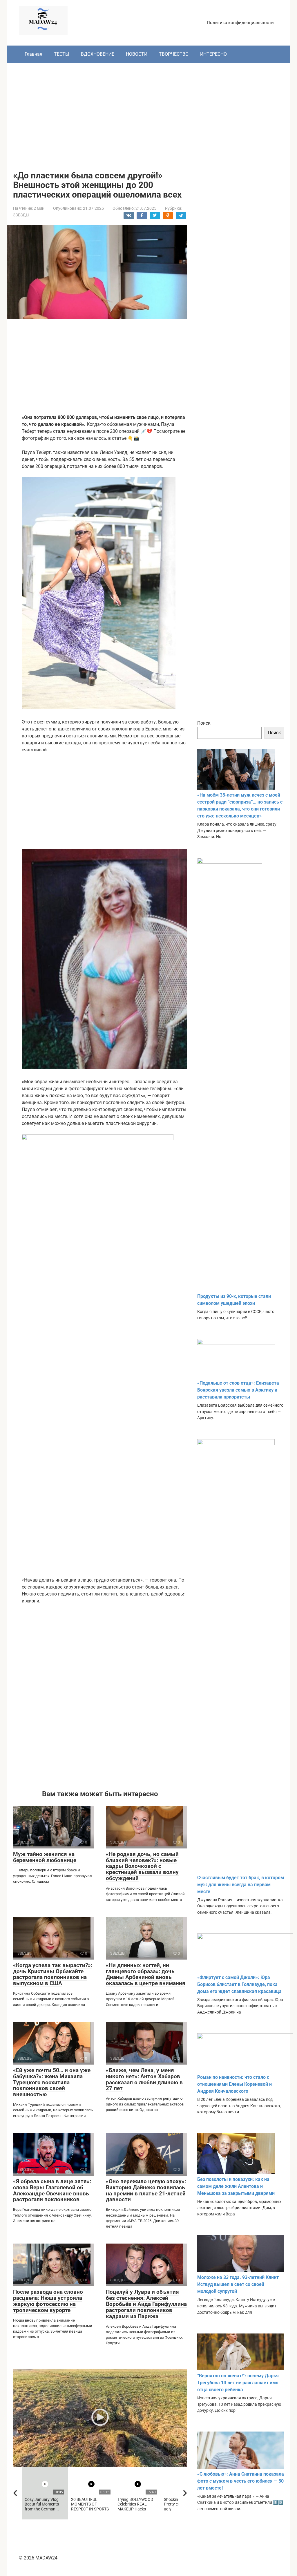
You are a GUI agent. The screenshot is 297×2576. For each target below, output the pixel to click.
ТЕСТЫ (62, 54)
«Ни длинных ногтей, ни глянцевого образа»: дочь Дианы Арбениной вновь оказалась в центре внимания (146, 1974)
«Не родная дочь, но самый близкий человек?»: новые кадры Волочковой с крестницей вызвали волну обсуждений (142, 1866)
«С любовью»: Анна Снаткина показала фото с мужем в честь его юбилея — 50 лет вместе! (241, 2481)
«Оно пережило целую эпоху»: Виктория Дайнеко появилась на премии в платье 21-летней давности (146, 2190)
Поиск (204, 723)
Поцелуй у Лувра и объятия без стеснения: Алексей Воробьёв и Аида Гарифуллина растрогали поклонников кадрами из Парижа (146, 2304)
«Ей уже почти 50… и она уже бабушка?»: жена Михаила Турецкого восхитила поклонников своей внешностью (52, 2082)
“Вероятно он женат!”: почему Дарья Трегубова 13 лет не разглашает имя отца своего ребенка (238, 2383)
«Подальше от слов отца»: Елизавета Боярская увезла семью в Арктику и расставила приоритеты (238, 1390)
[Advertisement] (149, 113)
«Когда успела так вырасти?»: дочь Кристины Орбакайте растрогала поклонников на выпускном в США (53, 1974)
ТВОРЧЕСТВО (174, 54)
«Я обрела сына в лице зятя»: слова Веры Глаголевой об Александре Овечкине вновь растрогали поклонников (52, 2190)
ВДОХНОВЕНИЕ (98, 54)
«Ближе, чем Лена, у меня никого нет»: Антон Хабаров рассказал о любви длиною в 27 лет (144, 2079)
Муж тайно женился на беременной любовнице (45, 1857)
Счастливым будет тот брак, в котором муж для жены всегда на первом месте (241, 1885)
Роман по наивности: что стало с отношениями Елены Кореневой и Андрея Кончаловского (234, 2084)
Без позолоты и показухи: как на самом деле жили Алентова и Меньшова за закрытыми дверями (236, 2186)
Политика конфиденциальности (240, 23)
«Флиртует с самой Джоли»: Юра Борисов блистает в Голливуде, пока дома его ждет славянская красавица (239, 1984)
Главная (33, 54)
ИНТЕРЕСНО (213, 54)
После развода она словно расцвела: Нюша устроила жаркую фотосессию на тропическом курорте (48, 2301)
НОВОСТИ (137, 54)
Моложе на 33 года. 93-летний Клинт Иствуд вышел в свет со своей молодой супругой (238, 2284)
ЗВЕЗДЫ (21, 215)
